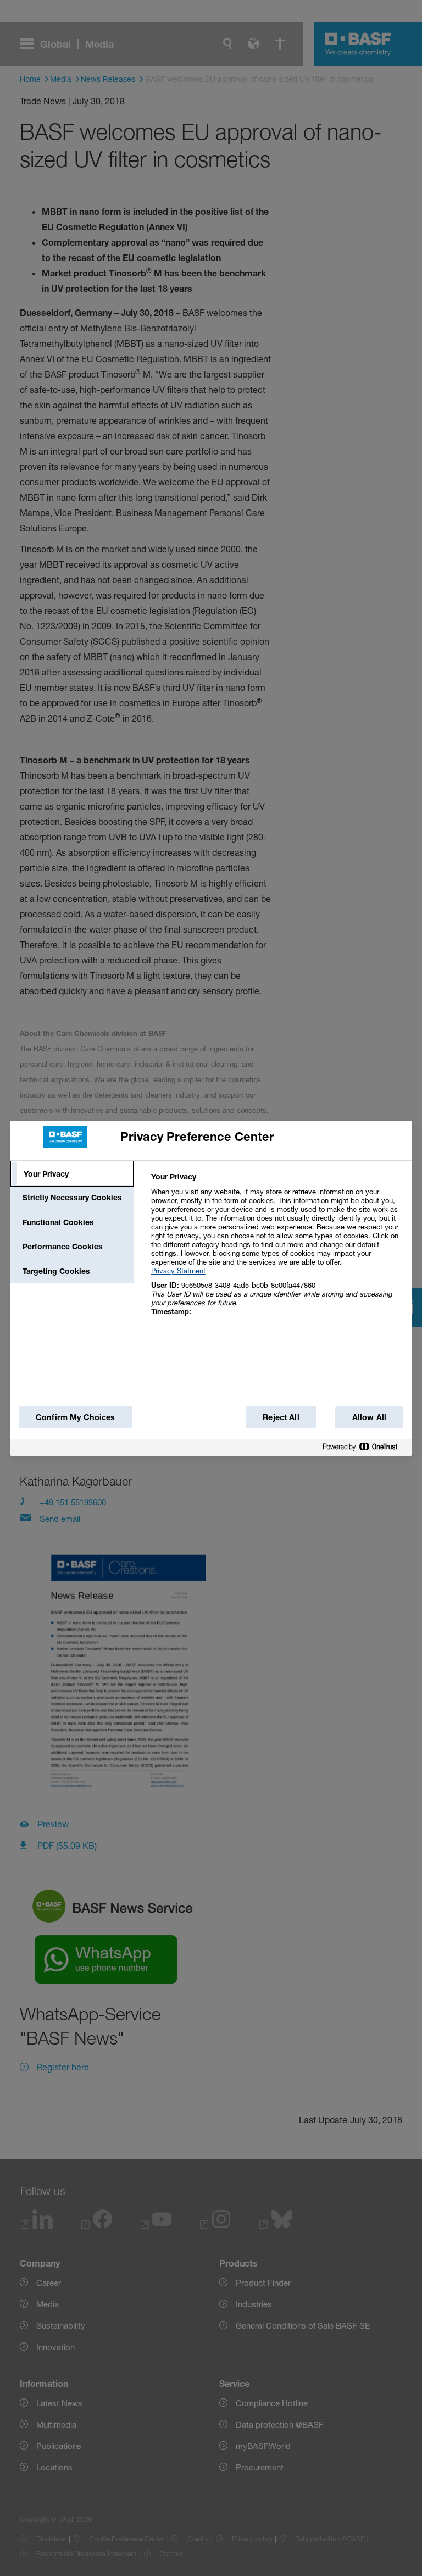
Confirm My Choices (76, 1417)
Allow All (369, 1417)
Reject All (281, 1417)
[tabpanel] (277, 1250)
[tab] (72, 1174)
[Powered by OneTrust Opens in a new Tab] (364, 1447)
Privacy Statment (178, 1271)
